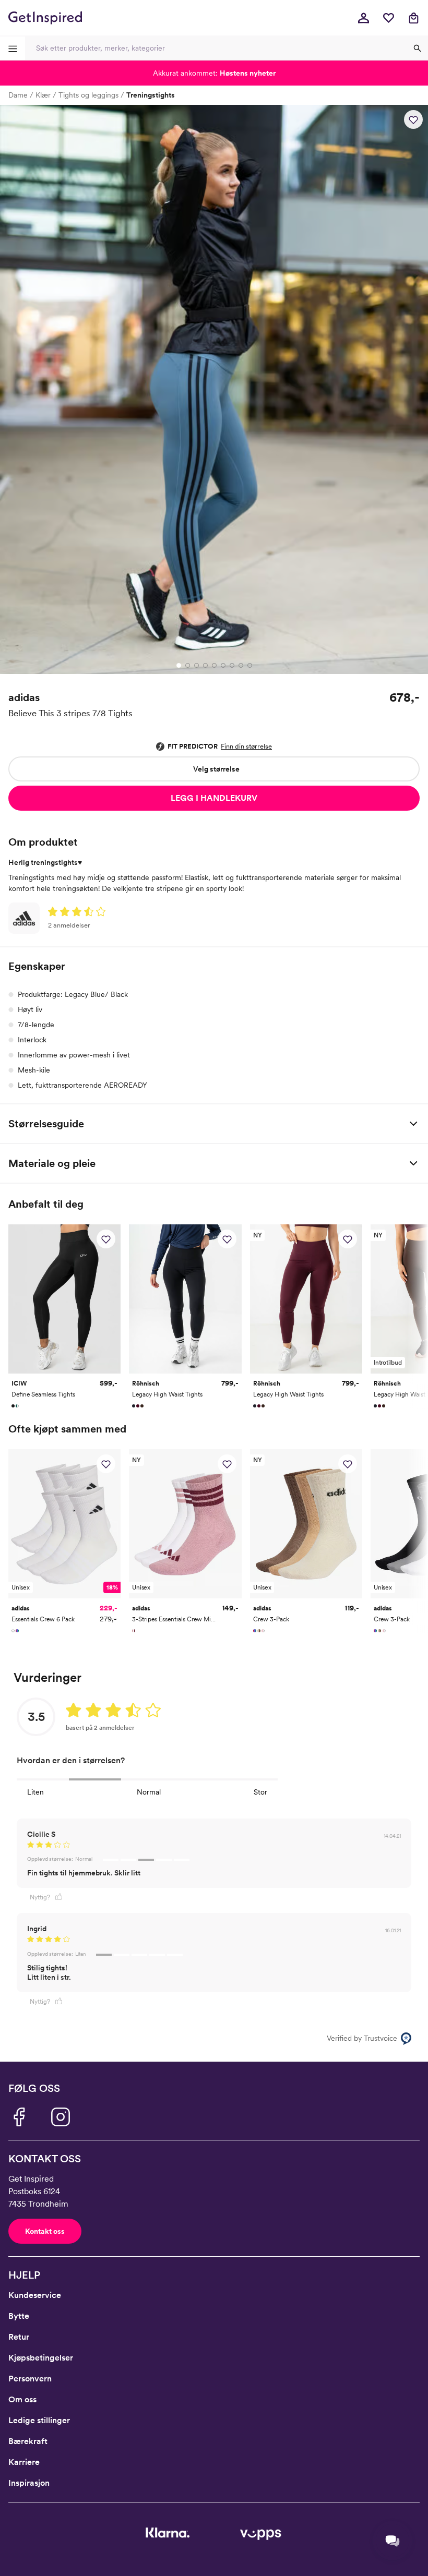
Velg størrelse (216, 769)
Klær (43, 95)
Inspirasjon (29, 2483)
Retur (19, 2337)
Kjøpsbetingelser (41, 2358)
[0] (388, 18)
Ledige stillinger (39, 2420)
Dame (18, 95)
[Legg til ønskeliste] (413, 119)
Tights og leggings (88, 95)
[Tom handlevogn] (413, 18)
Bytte (19, 2316)
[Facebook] (19, 2117)
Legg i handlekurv (214, 798)
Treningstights (151, 95)
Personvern (30, 2379)
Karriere (24, 2462)
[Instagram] (61, 2117)
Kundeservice (35, 2295)
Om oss (22, 2399)
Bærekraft (28, 2441)
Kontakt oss (45, 2231)
